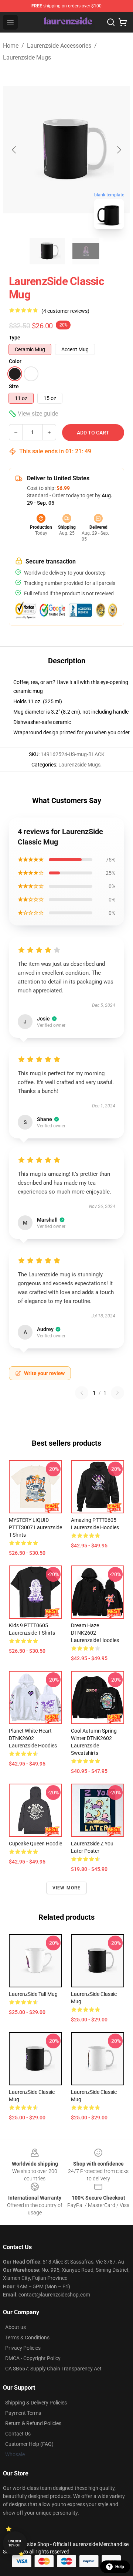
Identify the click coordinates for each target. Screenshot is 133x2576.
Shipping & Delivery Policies (36, 2403)
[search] (111, 22)
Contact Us (18, 2434)
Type (15, 338)
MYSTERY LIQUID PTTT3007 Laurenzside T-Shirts (35, 1527)
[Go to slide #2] (86, 251)
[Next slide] (119, 150)
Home (11, 46)
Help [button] (120, 2567)
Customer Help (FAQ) (29, 2444)
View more (67, 1888)
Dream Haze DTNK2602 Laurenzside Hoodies (95, 1633)
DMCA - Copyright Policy (33, 2358)
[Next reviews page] (117, 1393)
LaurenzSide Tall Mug (33, 1994)
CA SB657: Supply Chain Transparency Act (53, 2369)
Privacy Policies (23, 2348)
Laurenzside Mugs (27, 57)
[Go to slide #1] (47, 251)
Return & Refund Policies (33, 2423)
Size (14, 386)
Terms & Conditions (27, 2338)
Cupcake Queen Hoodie (35, 1844)
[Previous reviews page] (82, 1393)
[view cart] (123, 22)
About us (16, 2327)
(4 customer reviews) (65, 311)
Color (15, 361)
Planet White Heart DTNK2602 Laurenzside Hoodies (33, 1738)
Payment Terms (23, 2413)
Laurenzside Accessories (59, 46)
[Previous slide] (14, 150)
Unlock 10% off (15, 2543)
